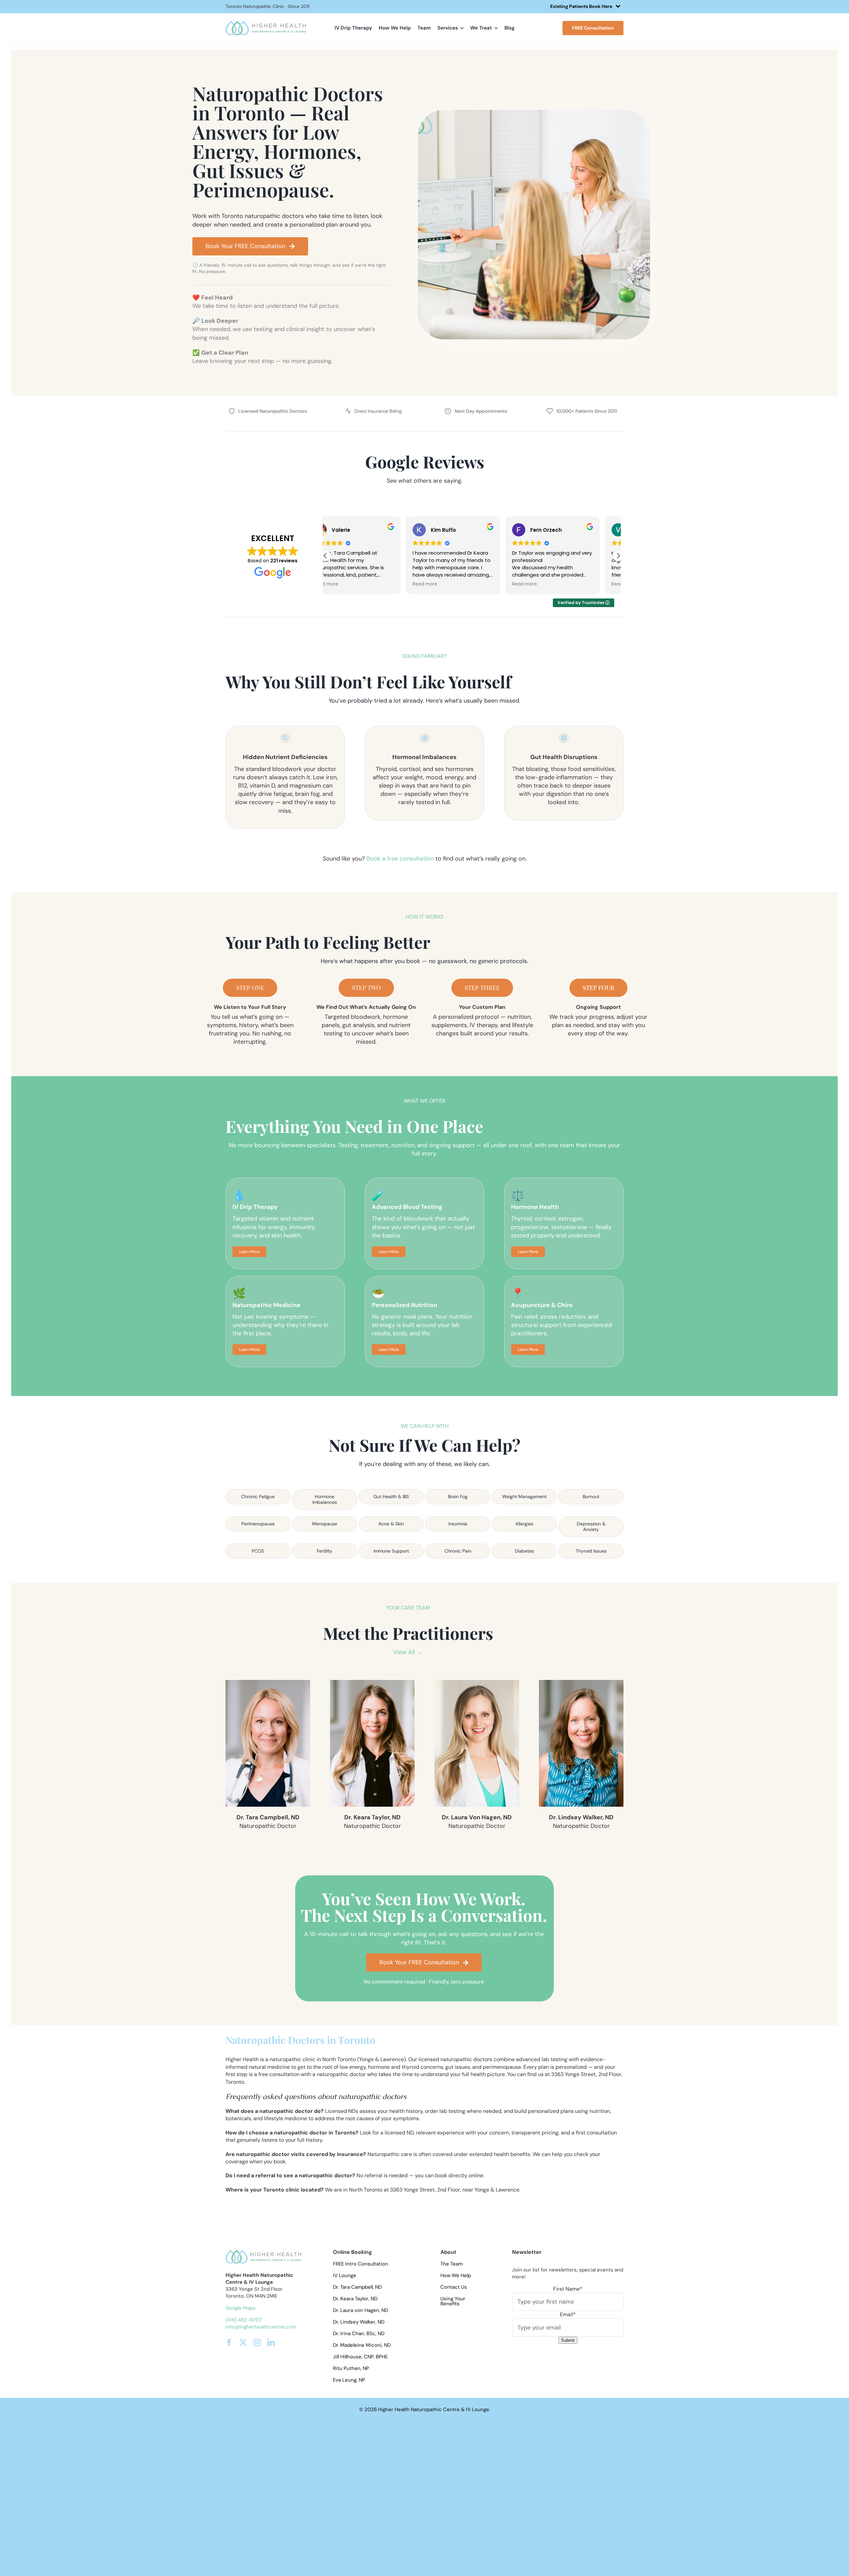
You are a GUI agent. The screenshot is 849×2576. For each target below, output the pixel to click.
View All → (408, 1652)
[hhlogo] (266, 23)
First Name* (568, 2289)
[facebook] (229, 2342)
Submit (568, 2340)
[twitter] (243, 2342)
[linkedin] (271, 2342)
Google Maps (241, 2308)
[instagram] (257, 2342)
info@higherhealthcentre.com (261, 2327)
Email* (568, 2314)
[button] (618, 556)
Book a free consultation (400, 859)
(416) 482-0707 (244, 2320)
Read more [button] (344, 584)
